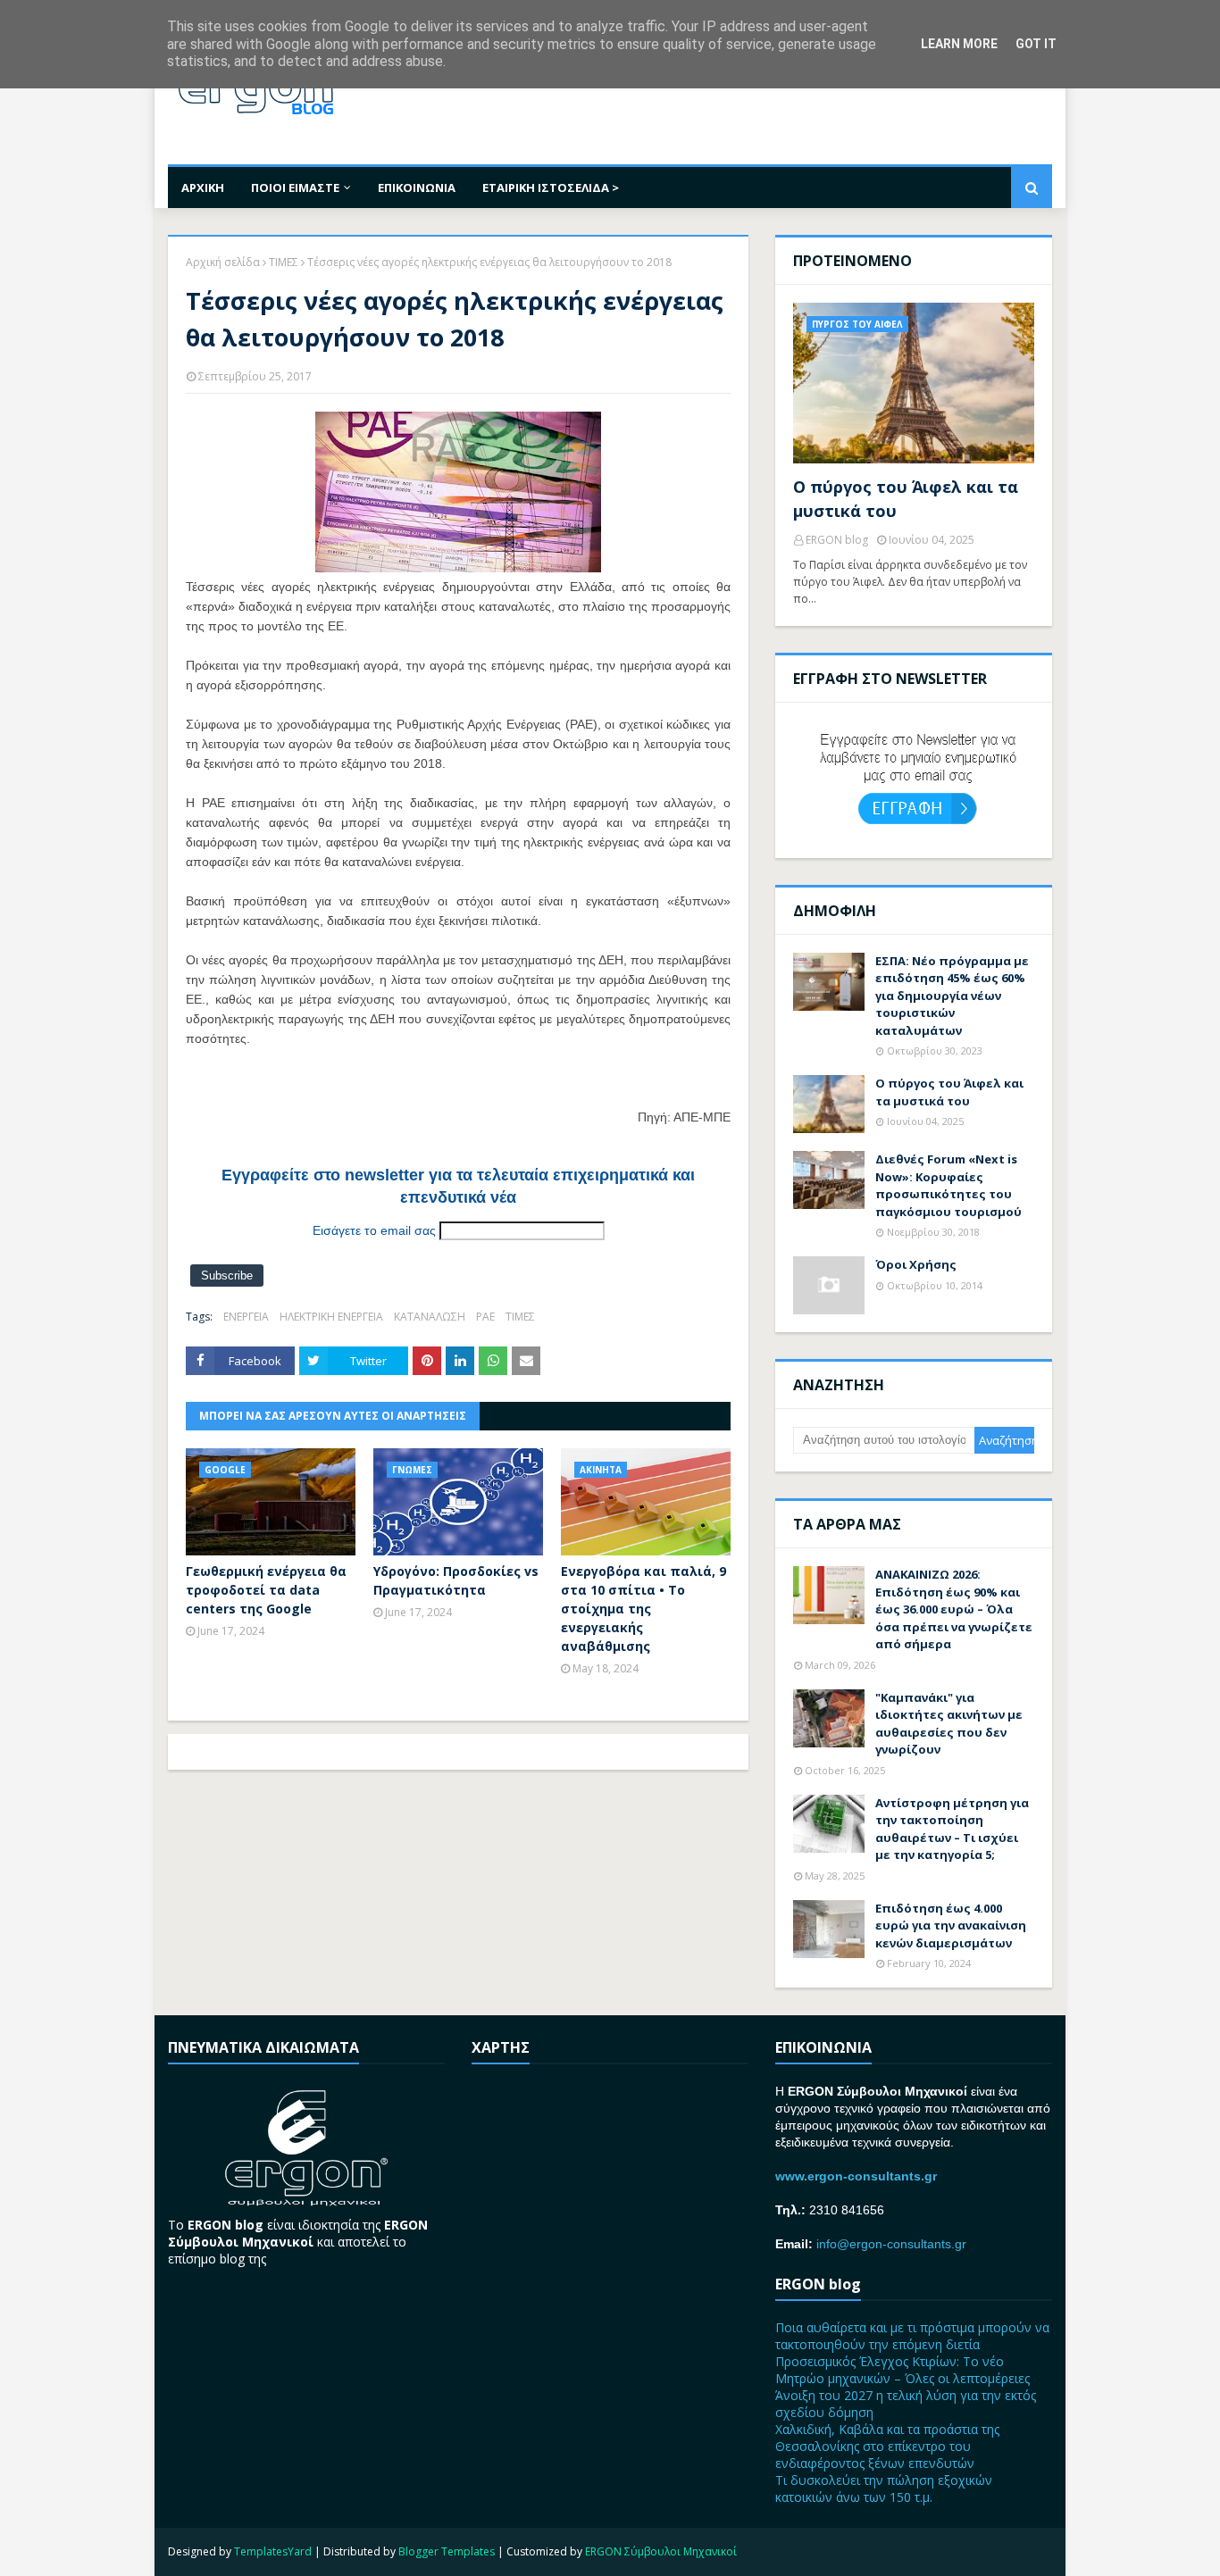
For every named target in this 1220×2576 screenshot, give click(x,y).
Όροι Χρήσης (916, 1264)
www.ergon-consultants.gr (856, 2176)
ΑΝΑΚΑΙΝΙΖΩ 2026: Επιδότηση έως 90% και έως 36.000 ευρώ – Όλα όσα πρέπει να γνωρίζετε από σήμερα (954, 1609)
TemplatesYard (273, 2551)
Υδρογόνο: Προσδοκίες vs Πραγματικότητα (456, 1580)
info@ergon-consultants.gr (891, 2244)
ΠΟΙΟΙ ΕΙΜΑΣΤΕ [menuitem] (295, 188)
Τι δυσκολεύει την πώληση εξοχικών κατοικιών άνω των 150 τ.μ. (884, 2488)
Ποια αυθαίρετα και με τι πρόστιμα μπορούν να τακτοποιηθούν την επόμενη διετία (912, 2336)
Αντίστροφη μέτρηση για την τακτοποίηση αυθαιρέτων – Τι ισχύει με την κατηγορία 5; (952, 1829)
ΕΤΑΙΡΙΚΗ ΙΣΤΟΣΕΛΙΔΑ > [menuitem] (551, 188)
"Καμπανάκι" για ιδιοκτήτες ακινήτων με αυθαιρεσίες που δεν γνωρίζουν (949, 1724)
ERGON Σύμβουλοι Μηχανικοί (661, 2551)
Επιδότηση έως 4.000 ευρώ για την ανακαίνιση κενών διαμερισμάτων (951, 1926)
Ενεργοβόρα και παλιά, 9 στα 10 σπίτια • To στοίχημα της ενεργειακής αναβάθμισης (643, 1609)
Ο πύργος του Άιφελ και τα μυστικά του (906, 499)
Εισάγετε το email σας (374, 1230)
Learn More (959, 44)
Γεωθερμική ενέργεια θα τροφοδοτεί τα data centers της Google (266, 1590)
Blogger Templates (447, 2551)
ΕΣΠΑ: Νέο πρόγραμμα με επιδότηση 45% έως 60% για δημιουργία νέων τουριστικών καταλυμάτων (952, 996)
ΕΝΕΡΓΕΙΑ (246, 1317)
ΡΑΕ (485, 1317)
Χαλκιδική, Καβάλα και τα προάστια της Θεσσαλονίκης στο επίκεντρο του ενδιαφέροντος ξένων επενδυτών (887, 2446)
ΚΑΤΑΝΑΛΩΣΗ (430, 1317)
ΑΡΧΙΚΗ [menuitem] (203, 188)
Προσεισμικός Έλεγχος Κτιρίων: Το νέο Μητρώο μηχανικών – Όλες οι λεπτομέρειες (902, 2370)
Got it (1036, 44)
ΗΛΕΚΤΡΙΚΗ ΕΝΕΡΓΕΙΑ (331, 1317)
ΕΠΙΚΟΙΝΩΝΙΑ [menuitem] (417, 188)
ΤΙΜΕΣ (284, 262)
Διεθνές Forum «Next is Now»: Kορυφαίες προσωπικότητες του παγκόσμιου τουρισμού (948, 1185)
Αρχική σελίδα (223, 262)
